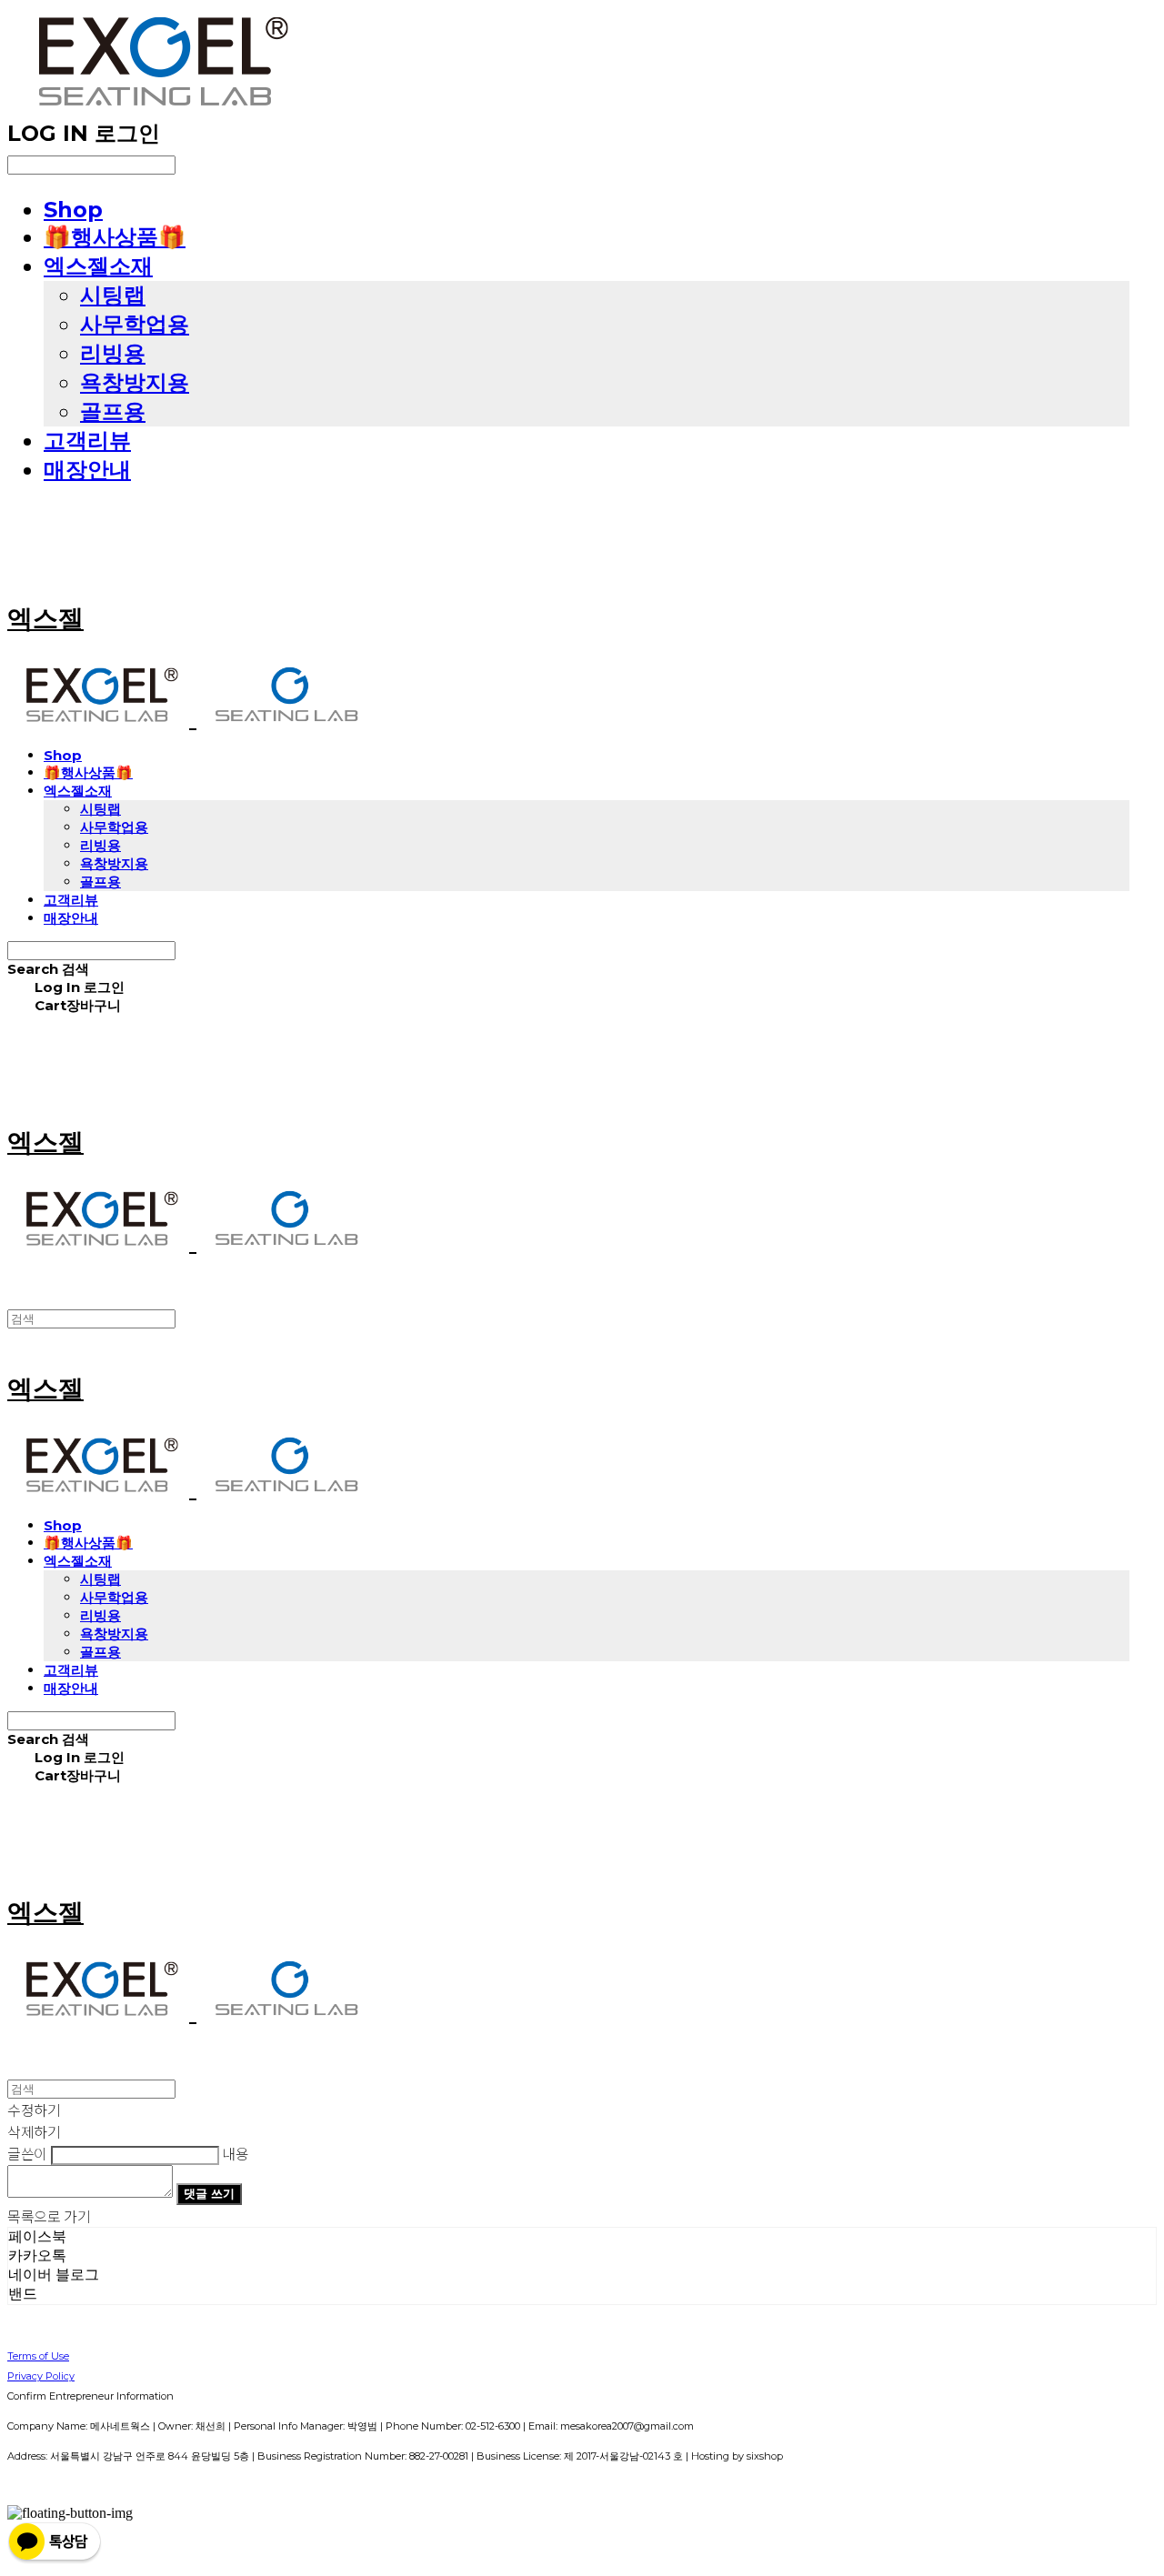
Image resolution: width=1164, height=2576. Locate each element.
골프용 (113, 411)
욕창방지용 (135, 382)
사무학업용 (135, 324)
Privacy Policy (41, 2376)
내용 (235, 2153)
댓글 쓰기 (209, 2193)
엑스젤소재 (98, 266)
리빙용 (113, 353)
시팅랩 (113, 295)
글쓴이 (27, 2153)
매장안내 (87, 470)
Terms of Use (38, 2356)
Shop (73, 210)
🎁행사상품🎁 (115, 237)
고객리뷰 (87, 441)
